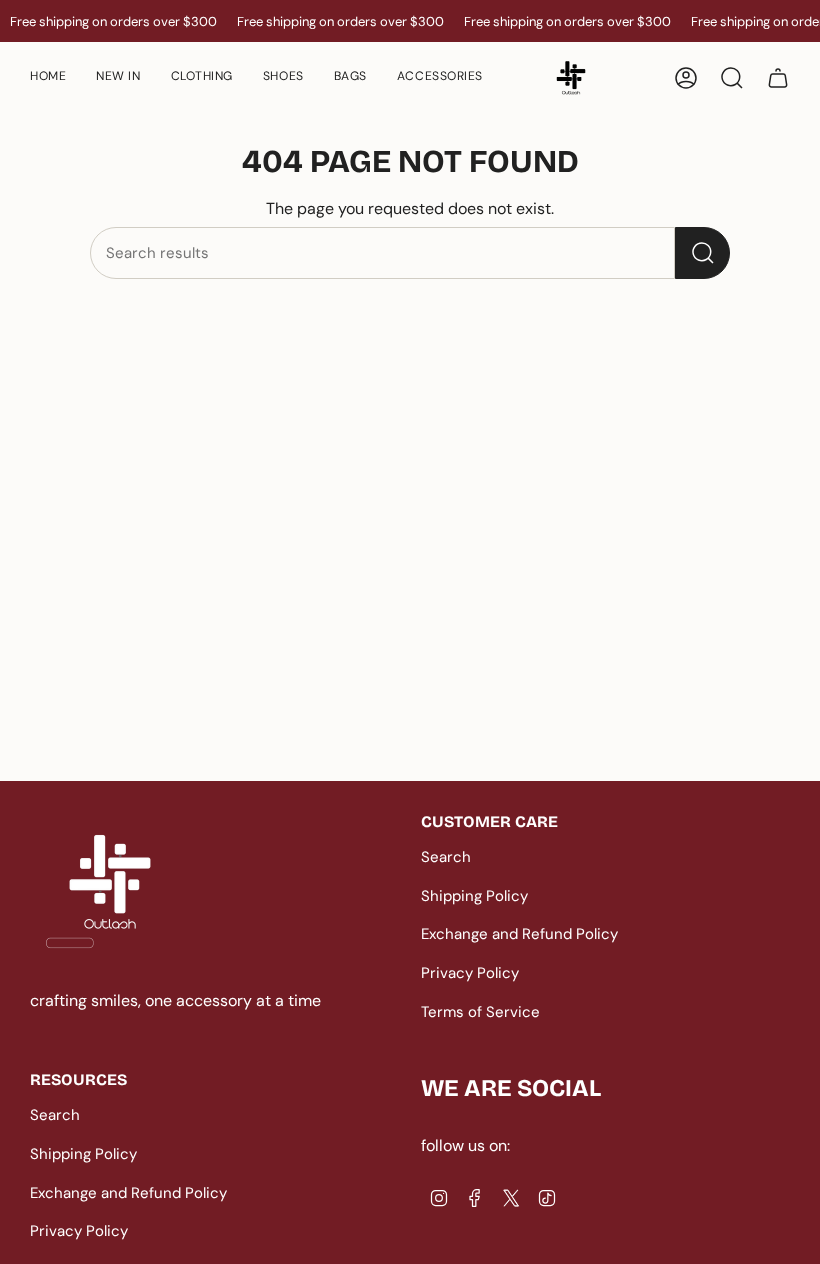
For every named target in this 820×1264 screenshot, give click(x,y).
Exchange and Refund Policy (519, 934)
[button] (283, 77)
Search (446, 857)
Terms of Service (480, 1012)
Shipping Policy (474, 896)
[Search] (702, 253)
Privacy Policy (470, 973)
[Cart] (778, 78)
